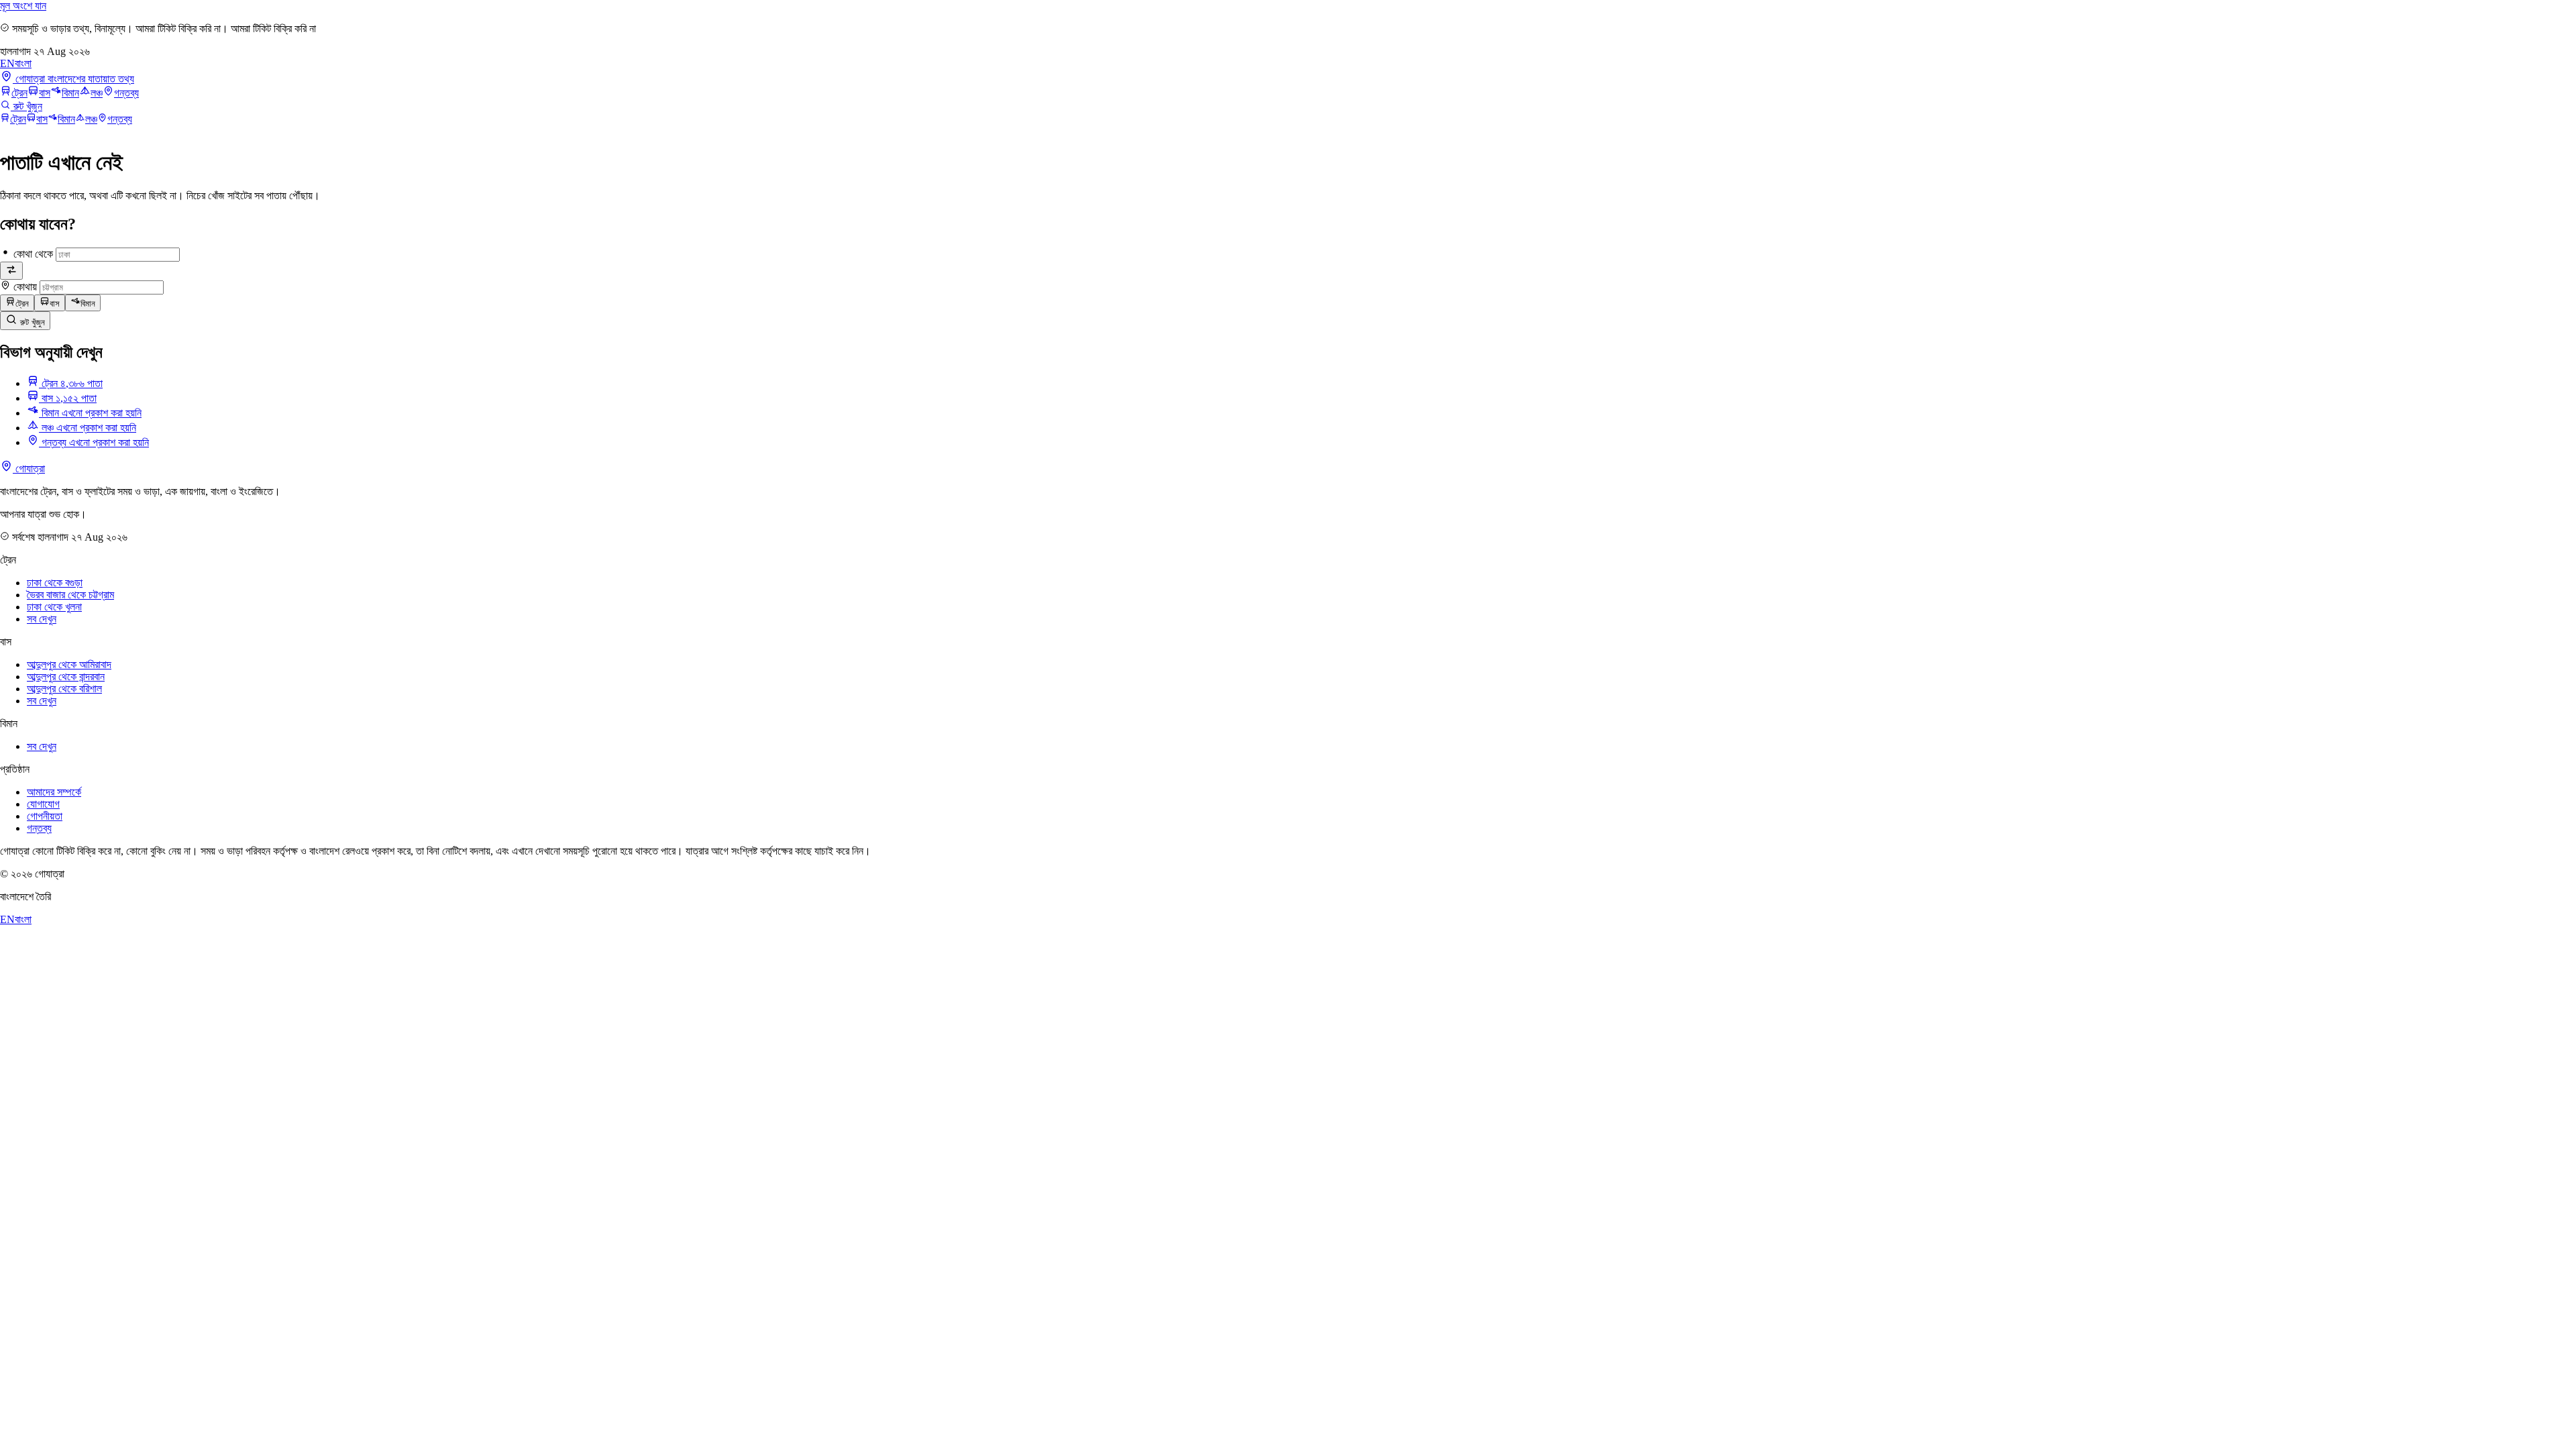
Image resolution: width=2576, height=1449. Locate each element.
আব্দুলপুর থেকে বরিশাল (64, 689)
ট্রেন (19, 93)
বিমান (70, 93)
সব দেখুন (42, 619)
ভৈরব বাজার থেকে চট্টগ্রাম (70, 595)
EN (7, 63)
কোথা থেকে (33, 254)
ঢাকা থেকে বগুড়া (55, 583)
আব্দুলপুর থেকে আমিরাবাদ (69, 664)
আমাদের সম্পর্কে (54, 792)
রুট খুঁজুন (31, 322)
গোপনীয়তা (45, 816)
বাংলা (23, 63)
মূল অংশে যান (23, 6)
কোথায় (25, 287)
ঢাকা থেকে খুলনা (54, 607)
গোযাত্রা (29, 469)
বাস (45, 93)
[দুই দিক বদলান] (11, 271)
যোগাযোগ (43, 804)
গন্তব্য (126, 93)
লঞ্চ (97, 93)
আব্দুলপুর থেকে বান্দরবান (66, 677)
